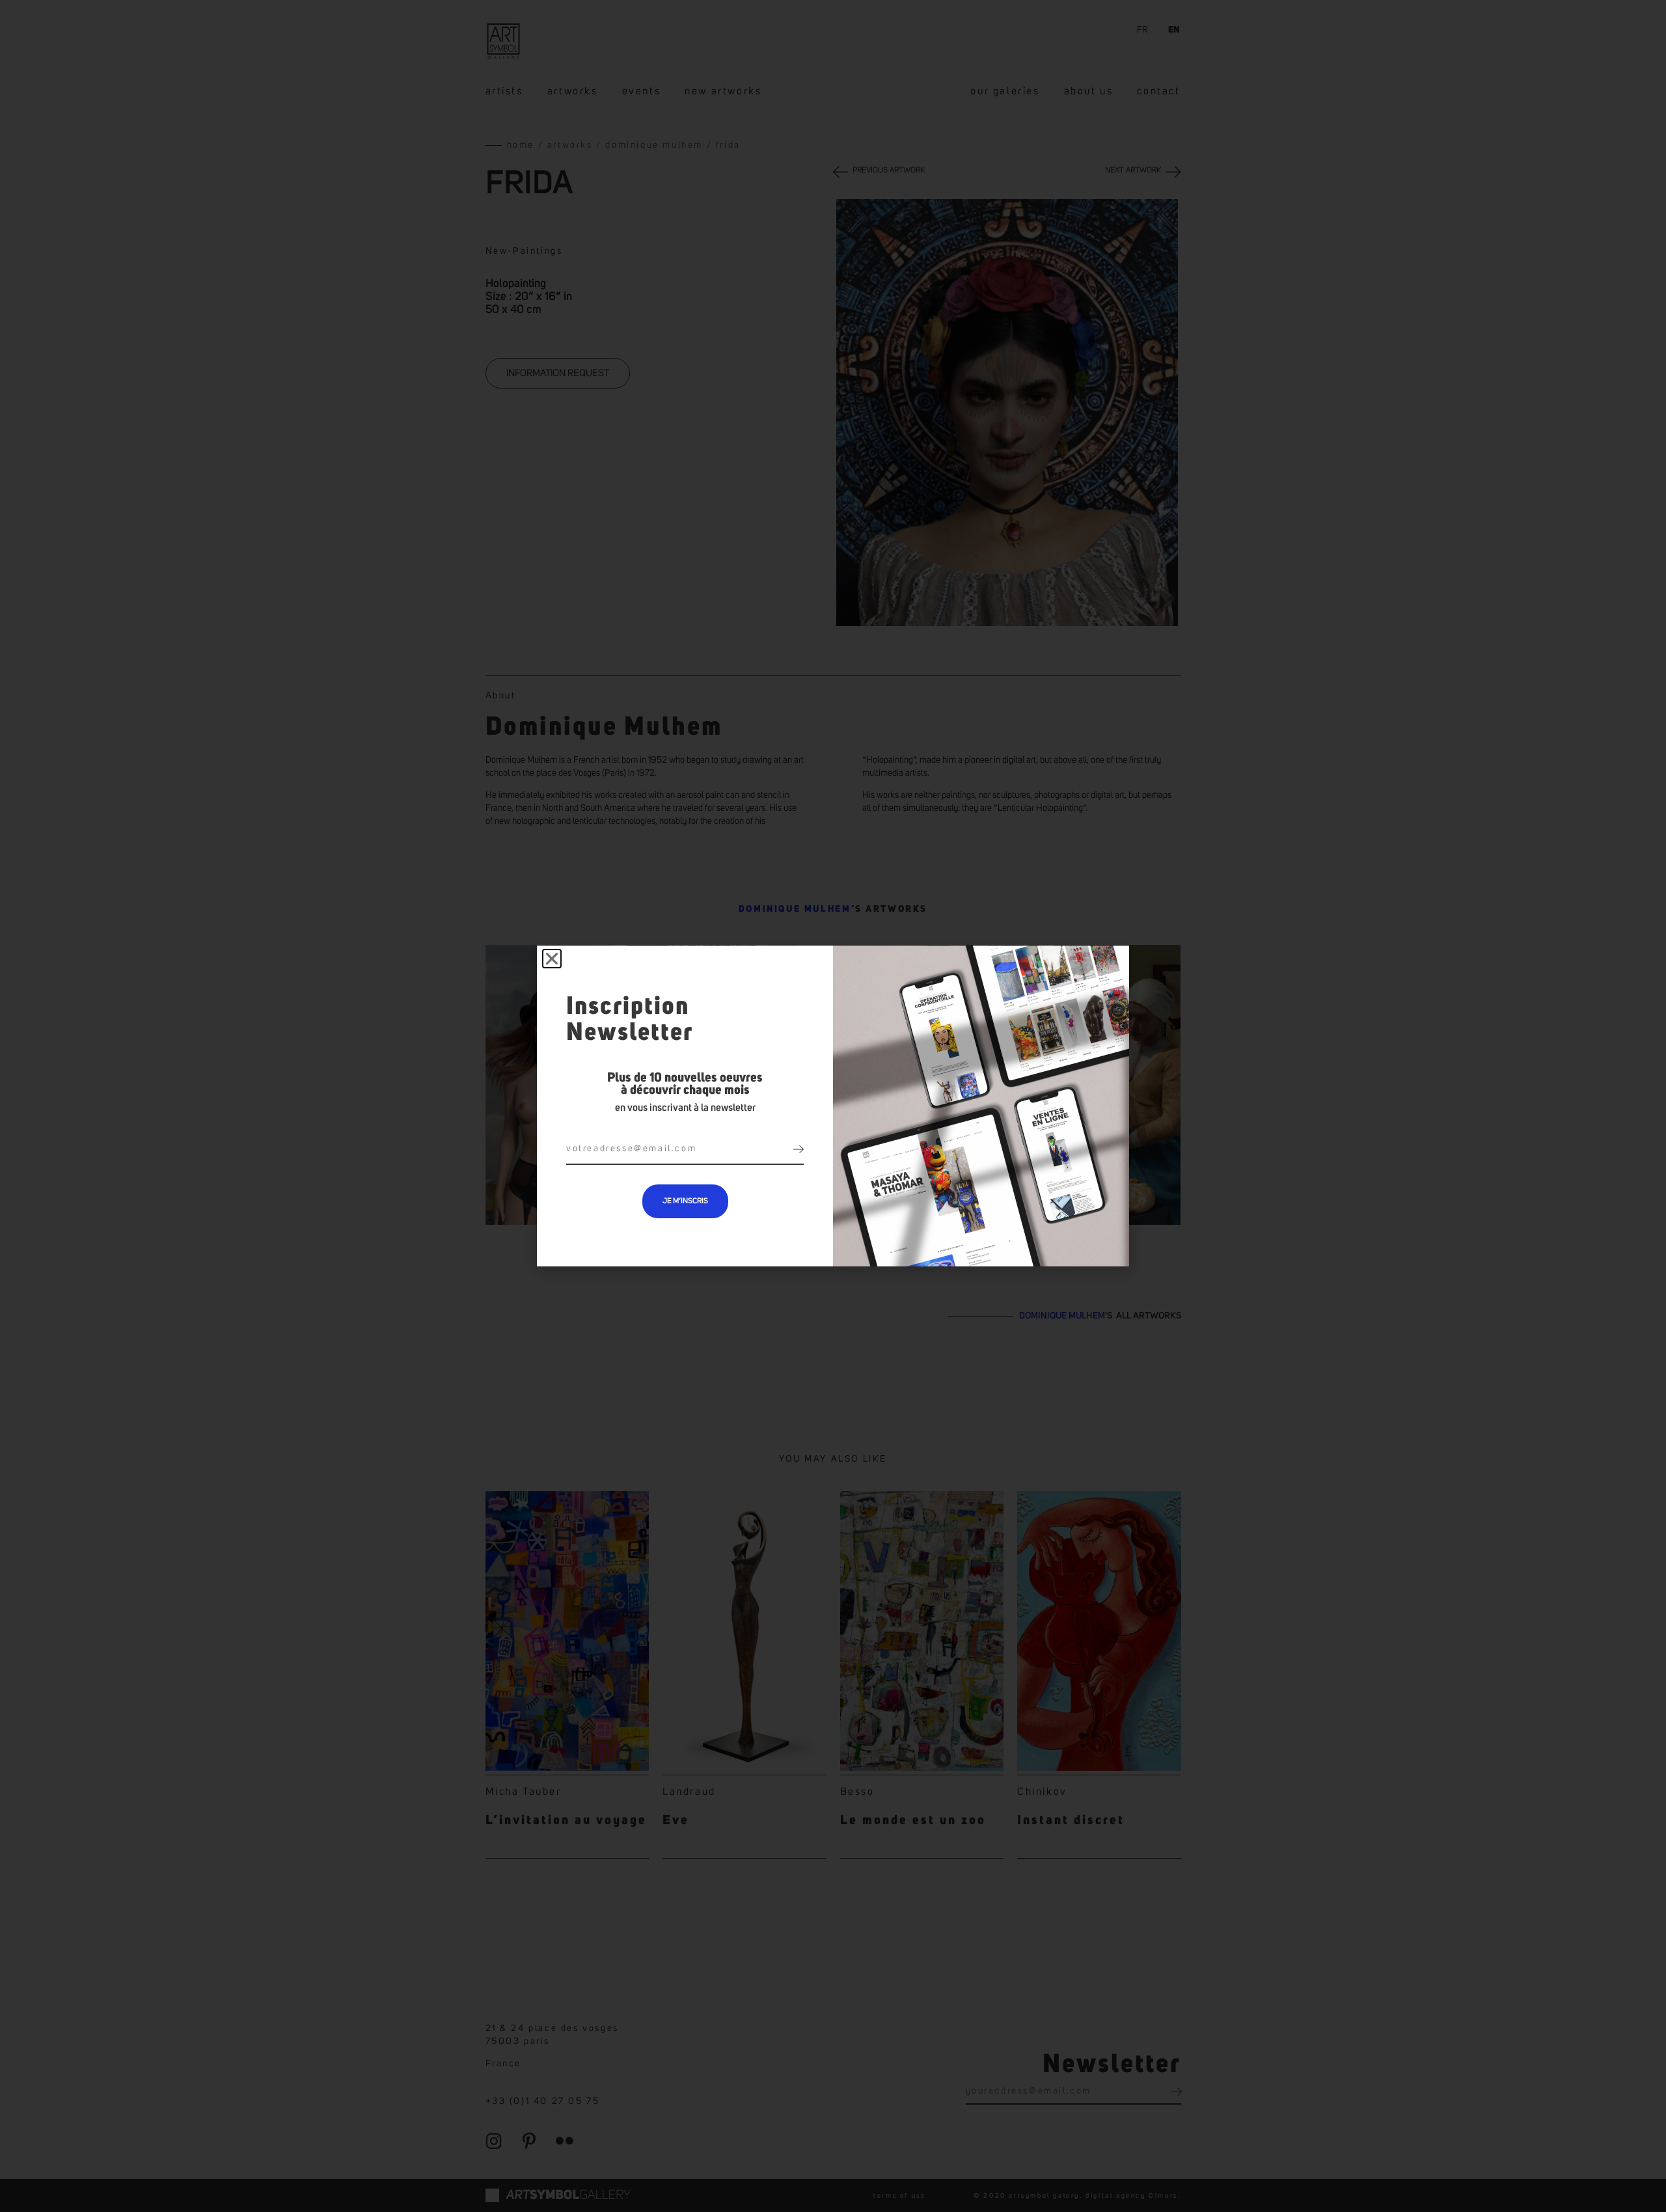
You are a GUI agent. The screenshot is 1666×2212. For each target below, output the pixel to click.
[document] (833, 1106)
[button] (552, 959)
